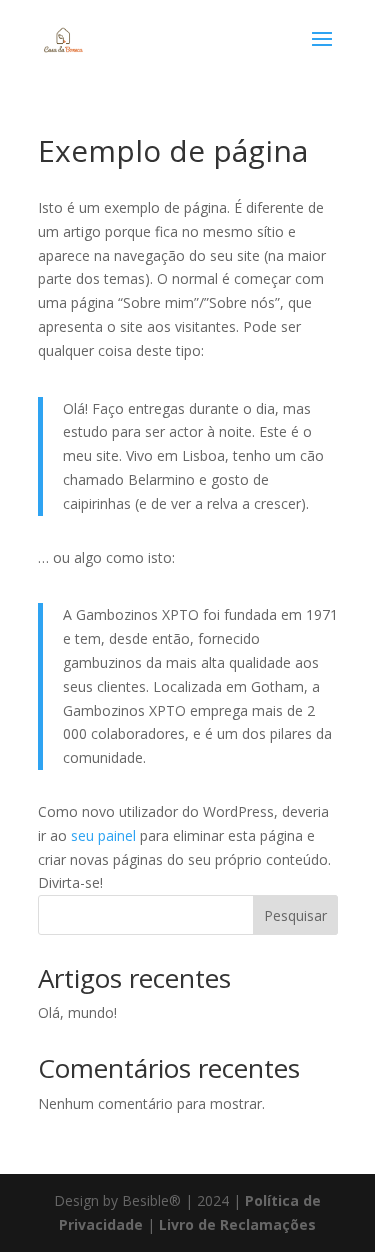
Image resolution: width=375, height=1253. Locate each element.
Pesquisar (295, 915)
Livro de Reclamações (237, 1224)
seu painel (103, 835)
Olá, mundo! (77, 1012)
